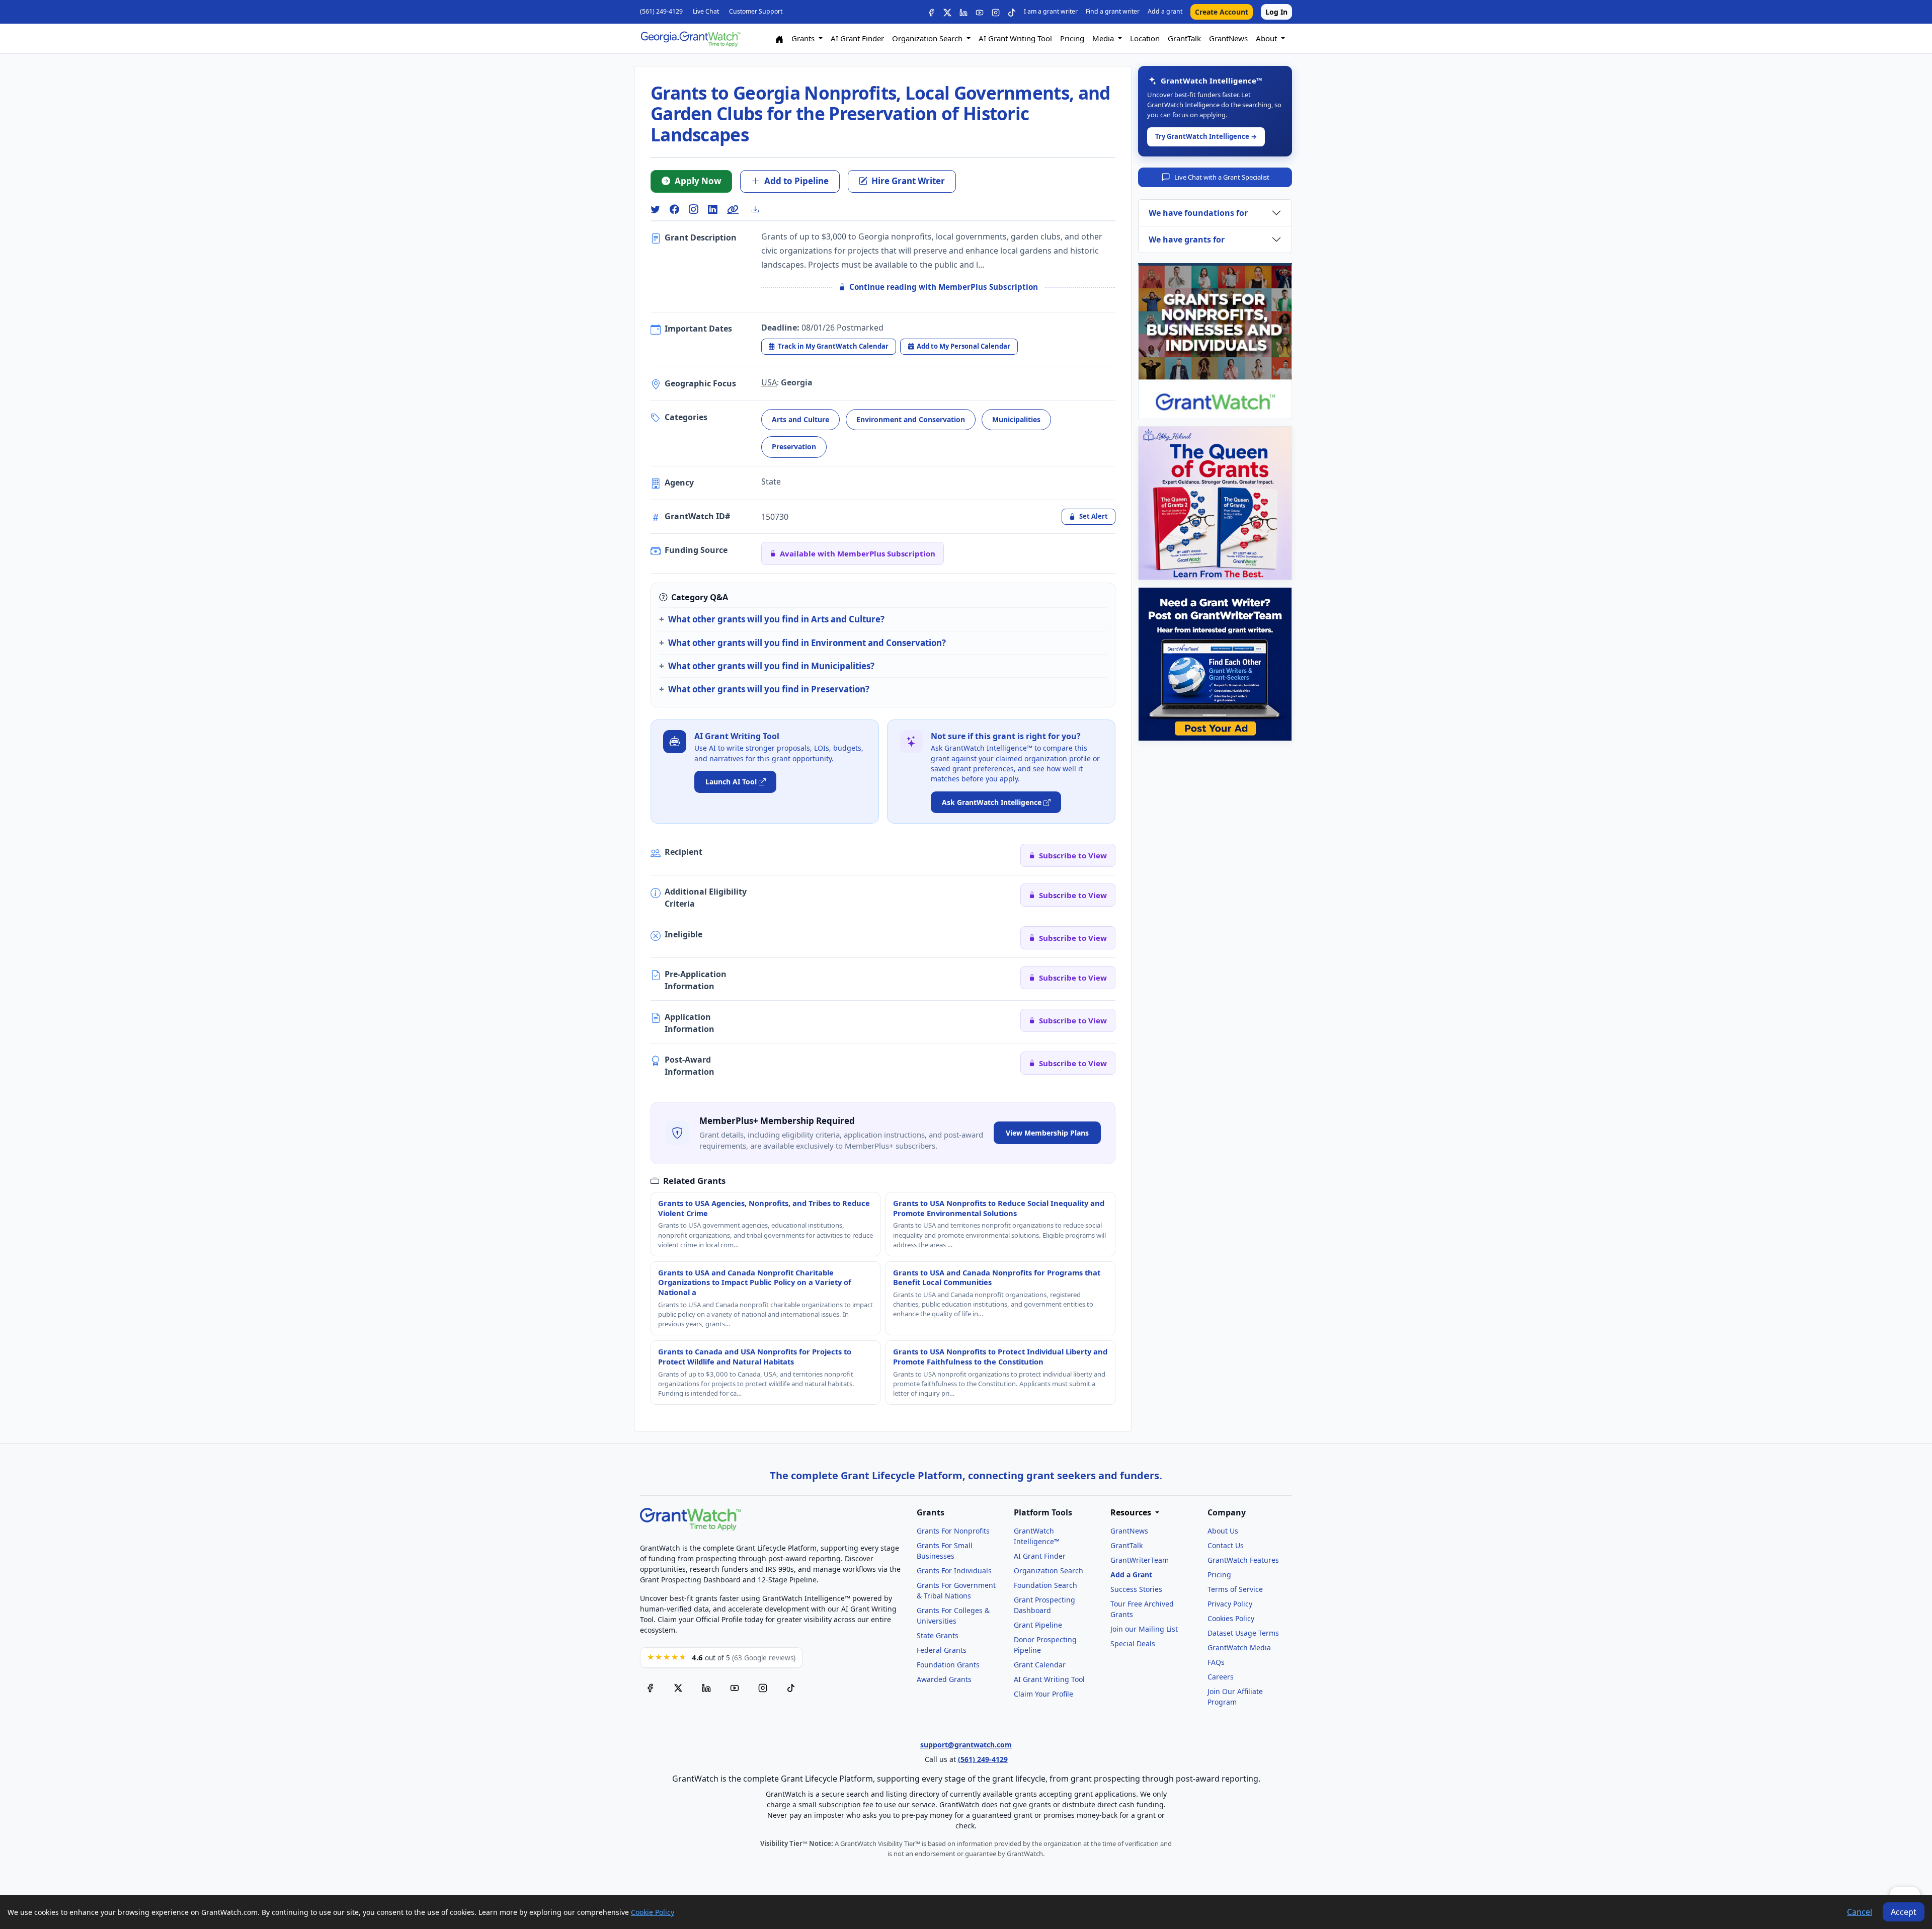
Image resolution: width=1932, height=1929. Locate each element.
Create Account (1222, 12)
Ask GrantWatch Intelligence (992, 802)
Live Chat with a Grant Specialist (1222, 177)
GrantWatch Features (1243, 1560)
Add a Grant (1131, 1575)
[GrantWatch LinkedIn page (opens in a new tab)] (706, 1688)
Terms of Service (1235, 1589)
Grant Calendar (1040, 1665)
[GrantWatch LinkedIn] (963, 12)
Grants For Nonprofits (953, 1531)
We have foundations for (1198, 213)
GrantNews (1228, 38)
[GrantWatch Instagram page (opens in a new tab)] (763, 1688)
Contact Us (1226, 1545)
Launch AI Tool (731, 782)
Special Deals (1133, 1643)
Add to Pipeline (796, 181)
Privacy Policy (1230, 1604)
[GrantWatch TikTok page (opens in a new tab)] (791, 1688)
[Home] (779, 38)
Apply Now (698, 181)
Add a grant (1165, 11)
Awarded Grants (944, 1679)
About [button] (1267, 38)
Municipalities (1016, 419)
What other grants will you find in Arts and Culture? (776, 619)
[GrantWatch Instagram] (996, 12)
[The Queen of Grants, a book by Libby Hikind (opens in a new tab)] (1215, 503)
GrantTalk (1184, 38)
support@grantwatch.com (966, 1745)
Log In (1276, 12)
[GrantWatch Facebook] (931, 12)
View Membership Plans (1047, 1133)
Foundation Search (1045, 1585)
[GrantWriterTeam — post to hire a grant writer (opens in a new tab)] (1215, 664)
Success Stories (1136, 1589)
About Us (1223, 1531)
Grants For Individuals (954, 1571)
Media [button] (1104, 38)
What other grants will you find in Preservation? (769, 689)
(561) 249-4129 (661, 11)
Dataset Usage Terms (1243, 1633)
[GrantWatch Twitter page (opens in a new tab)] (678, 1688)
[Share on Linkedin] (712, 210)
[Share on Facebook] (674, 210)
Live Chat (706, 11)
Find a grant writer (1113, 11)
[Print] (759, 209)
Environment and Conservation (911, 419)
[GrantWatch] (690, 38)
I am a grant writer (1051, 11)
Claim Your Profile (1043, 1694)
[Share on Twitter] (655, 210)
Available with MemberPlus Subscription (858, 553)
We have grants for (1187, 239)
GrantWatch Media (1239, 1647)
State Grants (938, 1635)
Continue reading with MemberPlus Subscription (944, 287)
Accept (1904, 1912)
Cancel (1860, 1912)
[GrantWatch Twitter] (947, 12)
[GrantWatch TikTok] (1012, 12)
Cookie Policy (653, 1912)
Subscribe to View (1073, 855)
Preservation (794, 447)
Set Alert (1094, 516)
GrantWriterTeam (1140, 1560)
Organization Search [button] (928, 38)
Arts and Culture (800, 419)
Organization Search (1049, 1571)
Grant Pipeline (1038, 1625)
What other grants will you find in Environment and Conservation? (807, 643)
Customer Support (756, 11)
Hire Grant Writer (908, 181)
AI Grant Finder (857, 38)
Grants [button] (804, 38)
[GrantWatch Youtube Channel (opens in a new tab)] (735, 1688)
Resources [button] (1132, 1513)
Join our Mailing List (1144, 1629)
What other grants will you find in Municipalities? (771, 666)
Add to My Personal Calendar (963, 346)
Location (1145, 38)
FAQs (1216, 1662)
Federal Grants (942, 1650)
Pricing (1072, 38)
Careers (1221, 1677)
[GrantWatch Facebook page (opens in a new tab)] (650, 1688)
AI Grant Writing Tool (1015, 38)
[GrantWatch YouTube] (980, 12)
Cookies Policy (1231, 1618)
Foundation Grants (948, 1665)
